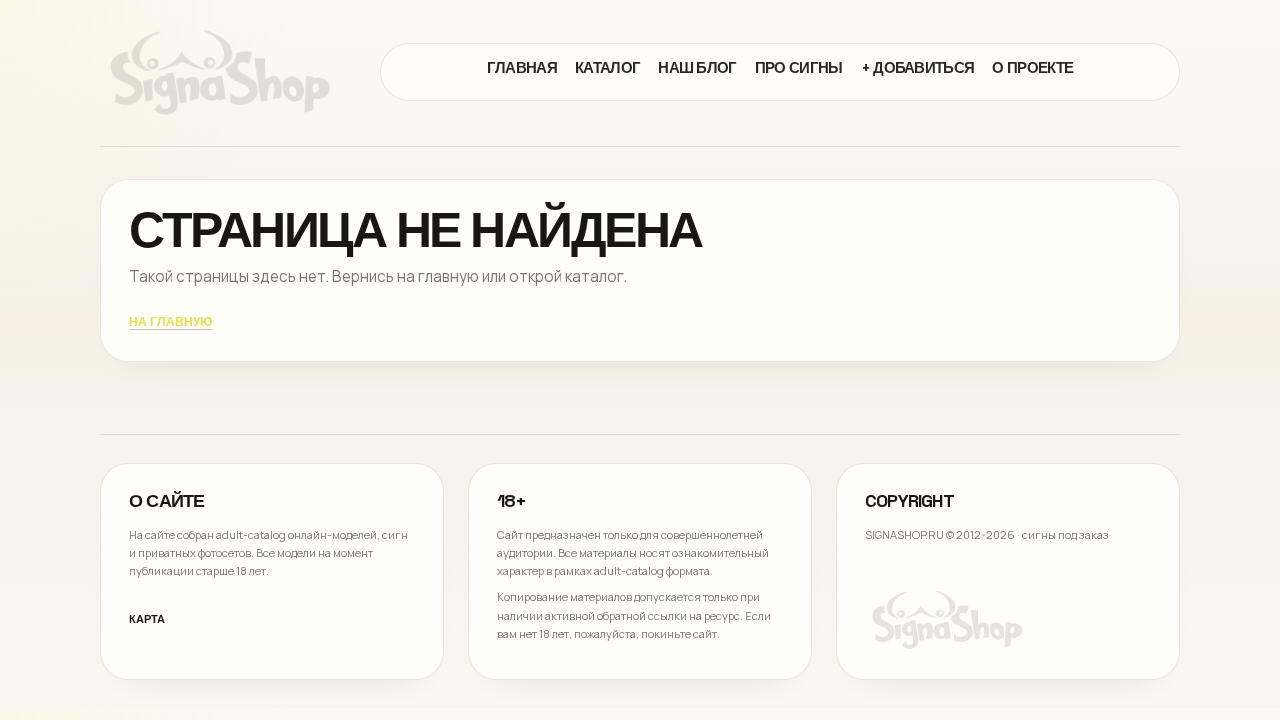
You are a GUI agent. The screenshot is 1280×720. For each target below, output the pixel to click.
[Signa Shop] (220, 72)
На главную (170, 323)
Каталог (607, 67)
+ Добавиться (918, 67)
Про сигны (799, 67)
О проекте (1032, 67)
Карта (147, 619)
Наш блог (697, 67)
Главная (522, 67)
